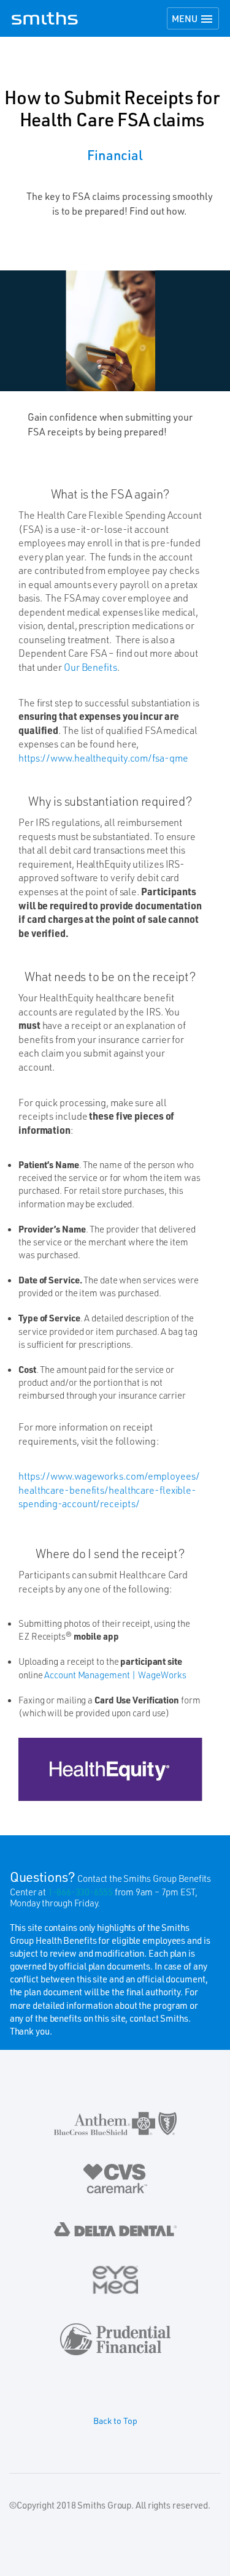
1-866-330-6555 (80, 1892)
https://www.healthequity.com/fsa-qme (103, 758)
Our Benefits (90, 667)
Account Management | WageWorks (115, 1675)
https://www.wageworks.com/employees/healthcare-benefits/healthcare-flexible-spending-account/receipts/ (109, 1489)
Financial (115, 155)
